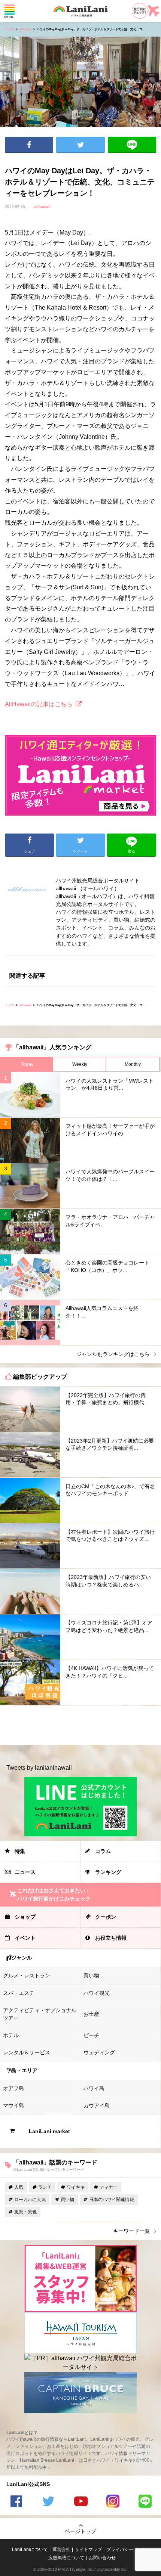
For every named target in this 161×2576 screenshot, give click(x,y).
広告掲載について (66, 2558)
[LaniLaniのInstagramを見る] (113, 2502)
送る (132, 145)
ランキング (108, 1872)
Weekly (80, 1064)
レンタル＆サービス (27, 2052)
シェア (29, 145)
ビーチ (91, 2035)
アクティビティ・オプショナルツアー (40, 2014)
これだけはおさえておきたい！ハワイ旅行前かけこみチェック (54, 1894)
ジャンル (22, 1958)
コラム (103, 1851)
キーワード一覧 (131, 2231)
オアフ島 (13, 2088)
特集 (20, 1851)
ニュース (25, 1872)
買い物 (91, 1976)
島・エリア (24, 2070)
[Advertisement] (80, 1725)
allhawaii (25, 29)
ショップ (25, 1917)
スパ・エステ (19, 1993)
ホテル (11, 2035)
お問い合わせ (102, 2558)
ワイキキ (76, 2187)
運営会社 (61, 2549)
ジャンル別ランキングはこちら (113, 1354)
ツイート (80, 145)
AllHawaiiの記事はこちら (39, 704)
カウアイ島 (97, 2105)
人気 (19, 2187)
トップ (9, 29)
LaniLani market (49, 2131)
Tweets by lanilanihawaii (39, 1768)
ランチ (45, 2187)
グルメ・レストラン (27, 1976)
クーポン (106, 1917)
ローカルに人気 (30, 2200)
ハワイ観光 (97, 1993)
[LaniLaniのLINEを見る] (145, 2502)
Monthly (133, 1064)
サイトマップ (88, 2549)
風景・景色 (25, 2212)
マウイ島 (13, 2105)
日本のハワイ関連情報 (112, 2200)
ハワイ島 (94, 2088)
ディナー (109, 2187)
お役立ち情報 (111, 1938)
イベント (25, 1938)
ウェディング (99, 2052)
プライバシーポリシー (129, 2549)
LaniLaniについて (30, 2549)
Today (27, 1064)
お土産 (91, 2014)
